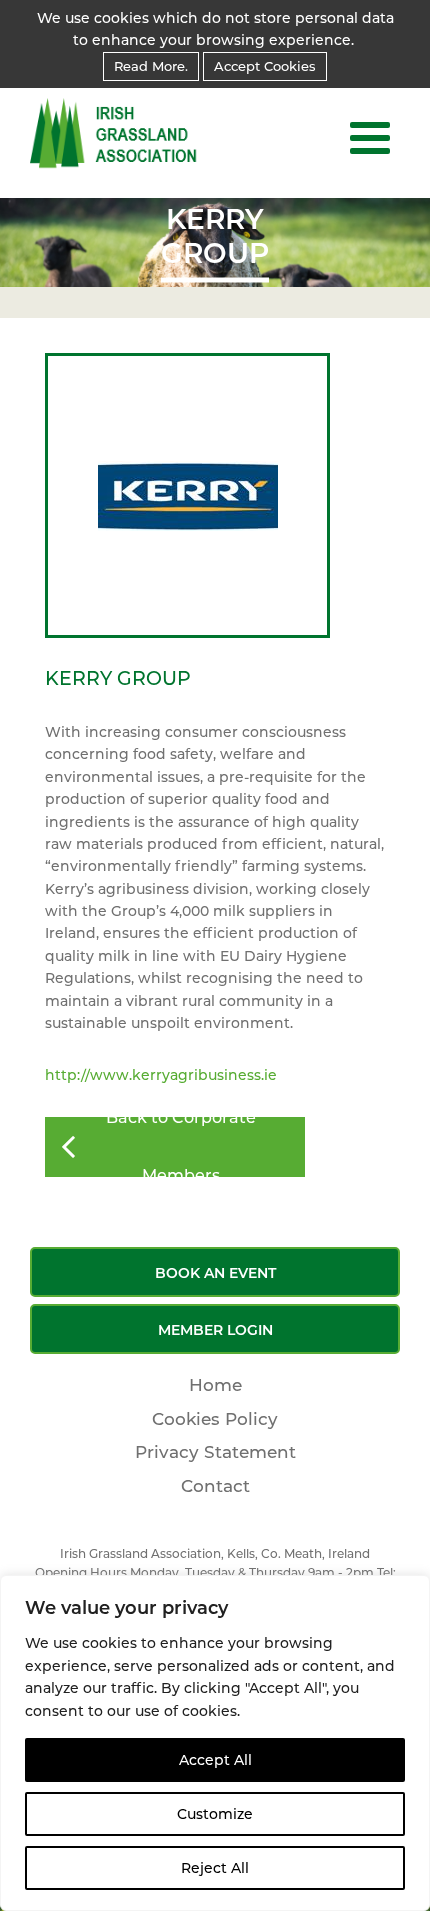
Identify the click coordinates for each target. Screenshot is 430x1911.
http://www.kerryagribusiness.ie (161, 1075)
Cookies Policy (215, 1419)
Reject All (215, 1868)
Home (215, 1385)
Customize (215, 1814)
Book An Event (215, 1273)
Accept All (215, 1760)
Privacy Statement (215, 1452)
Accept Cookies (265, 66)
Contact (215, 1486)
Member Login (215, 1330)
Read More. (151, 66)
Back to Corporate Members (181, 1147)
